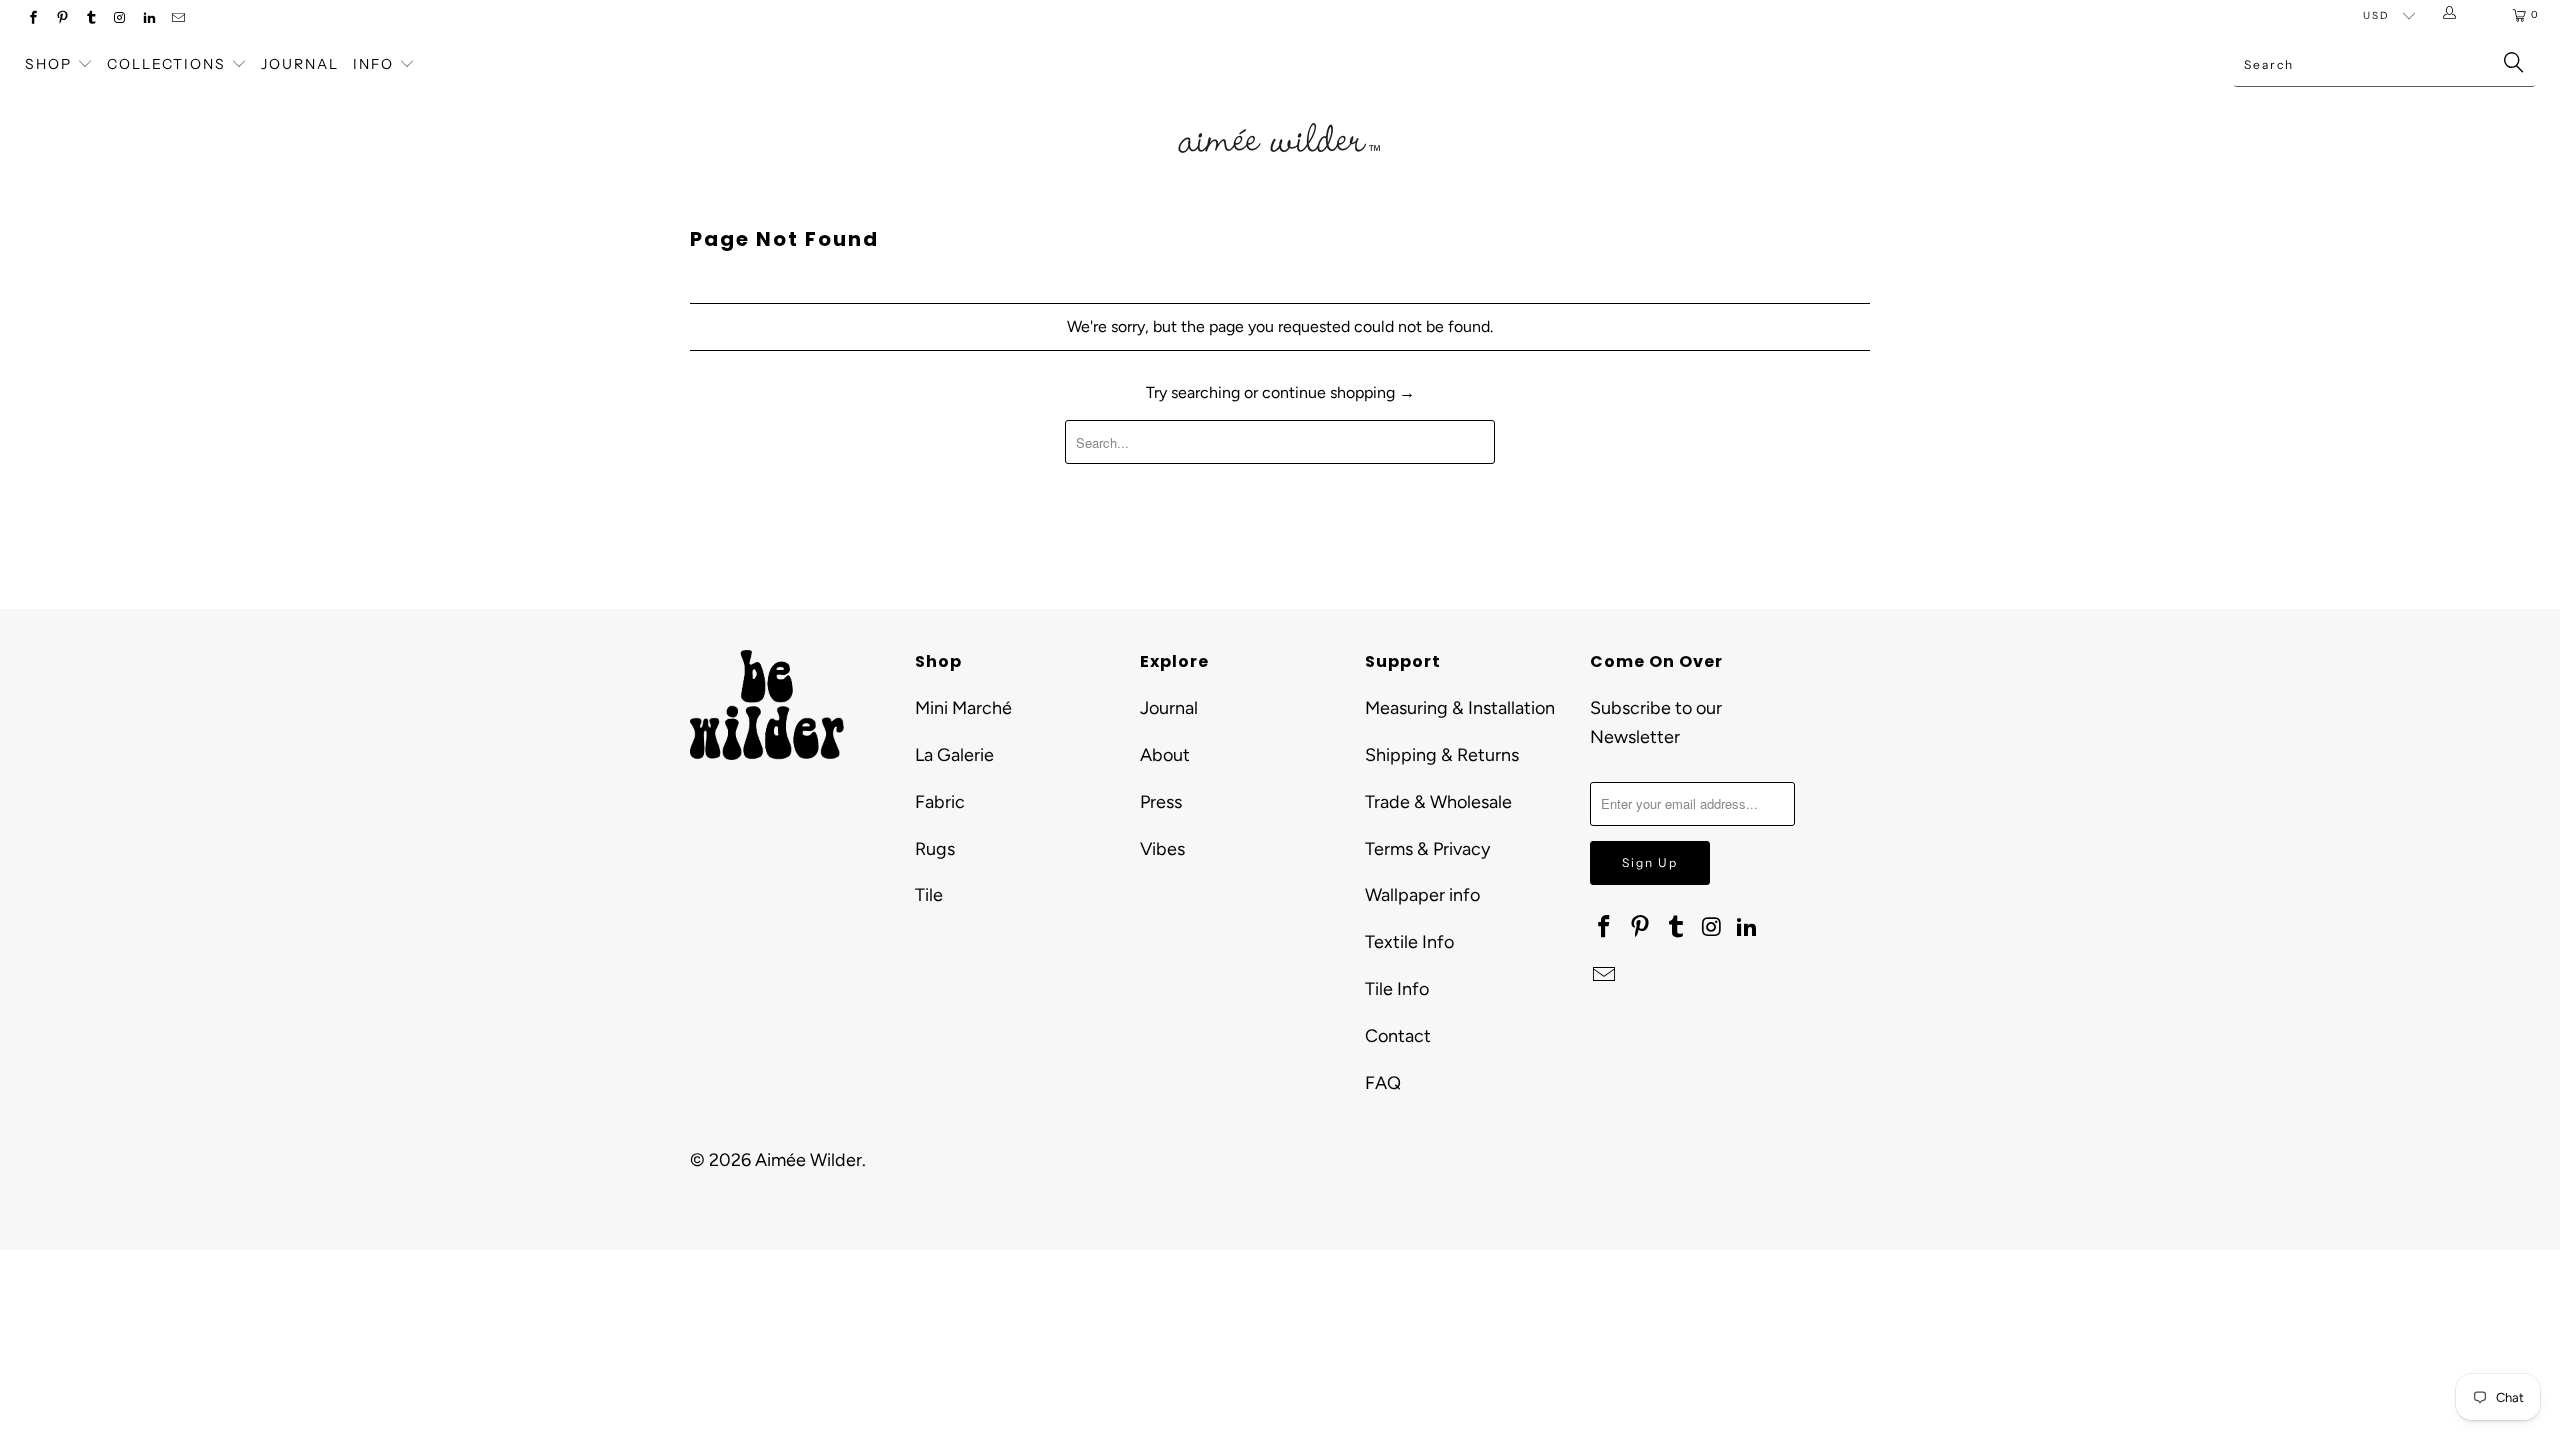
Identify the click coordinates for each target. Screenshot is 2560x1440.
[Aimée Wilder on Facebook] (32, 19)
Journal (300, 64)
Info (373, 64)
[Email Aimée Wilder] (177, 19)
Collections (169, 64)
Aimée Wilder (808, 1160)
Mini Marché (963, 708)
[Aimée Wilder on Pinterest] (61, 19)
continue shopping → (1338, 392)
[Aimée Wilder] (1280, 115)
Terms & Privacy (1427, 849)
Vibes (1162, 849)
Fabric (940, 802)
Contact (1398, 1036)
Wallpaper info (1422, 895)
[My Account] (2453, 15)
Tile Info (1397, 989)
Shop (48, 64)
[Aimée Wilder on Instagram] (119, 19)
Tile (929, 895)
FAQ (1383, 1083)
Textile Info (1409, 942)
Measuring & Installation (1460, 708)
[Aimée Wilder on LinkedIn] (148, 19)
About (1165, 755)
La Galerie (954, 755)
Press (1161, 802)
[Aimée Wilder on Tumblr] (90, 19)
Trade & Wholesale (1438, 802)
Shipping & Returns (1442, 755)
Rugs (935, 849)
